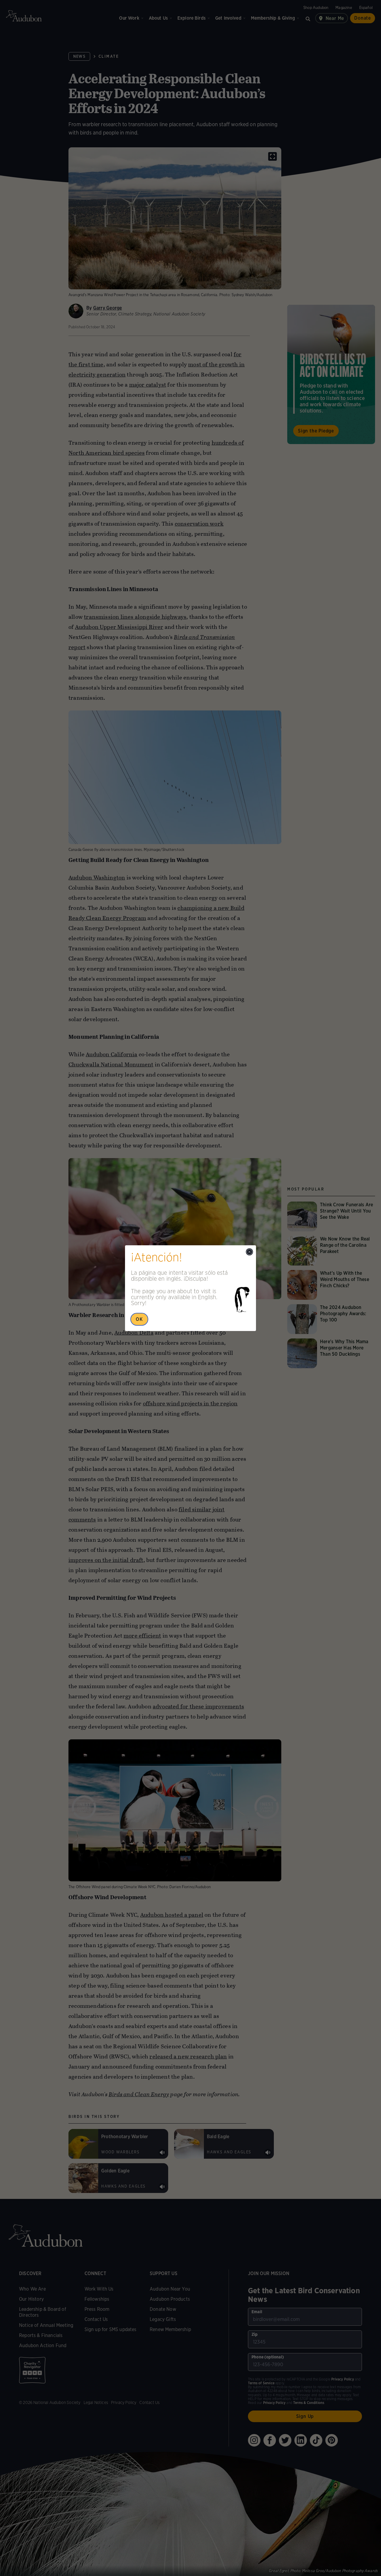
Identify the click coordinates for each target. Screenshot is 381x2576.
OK (139, 1319)
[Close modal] (249, 1252)
